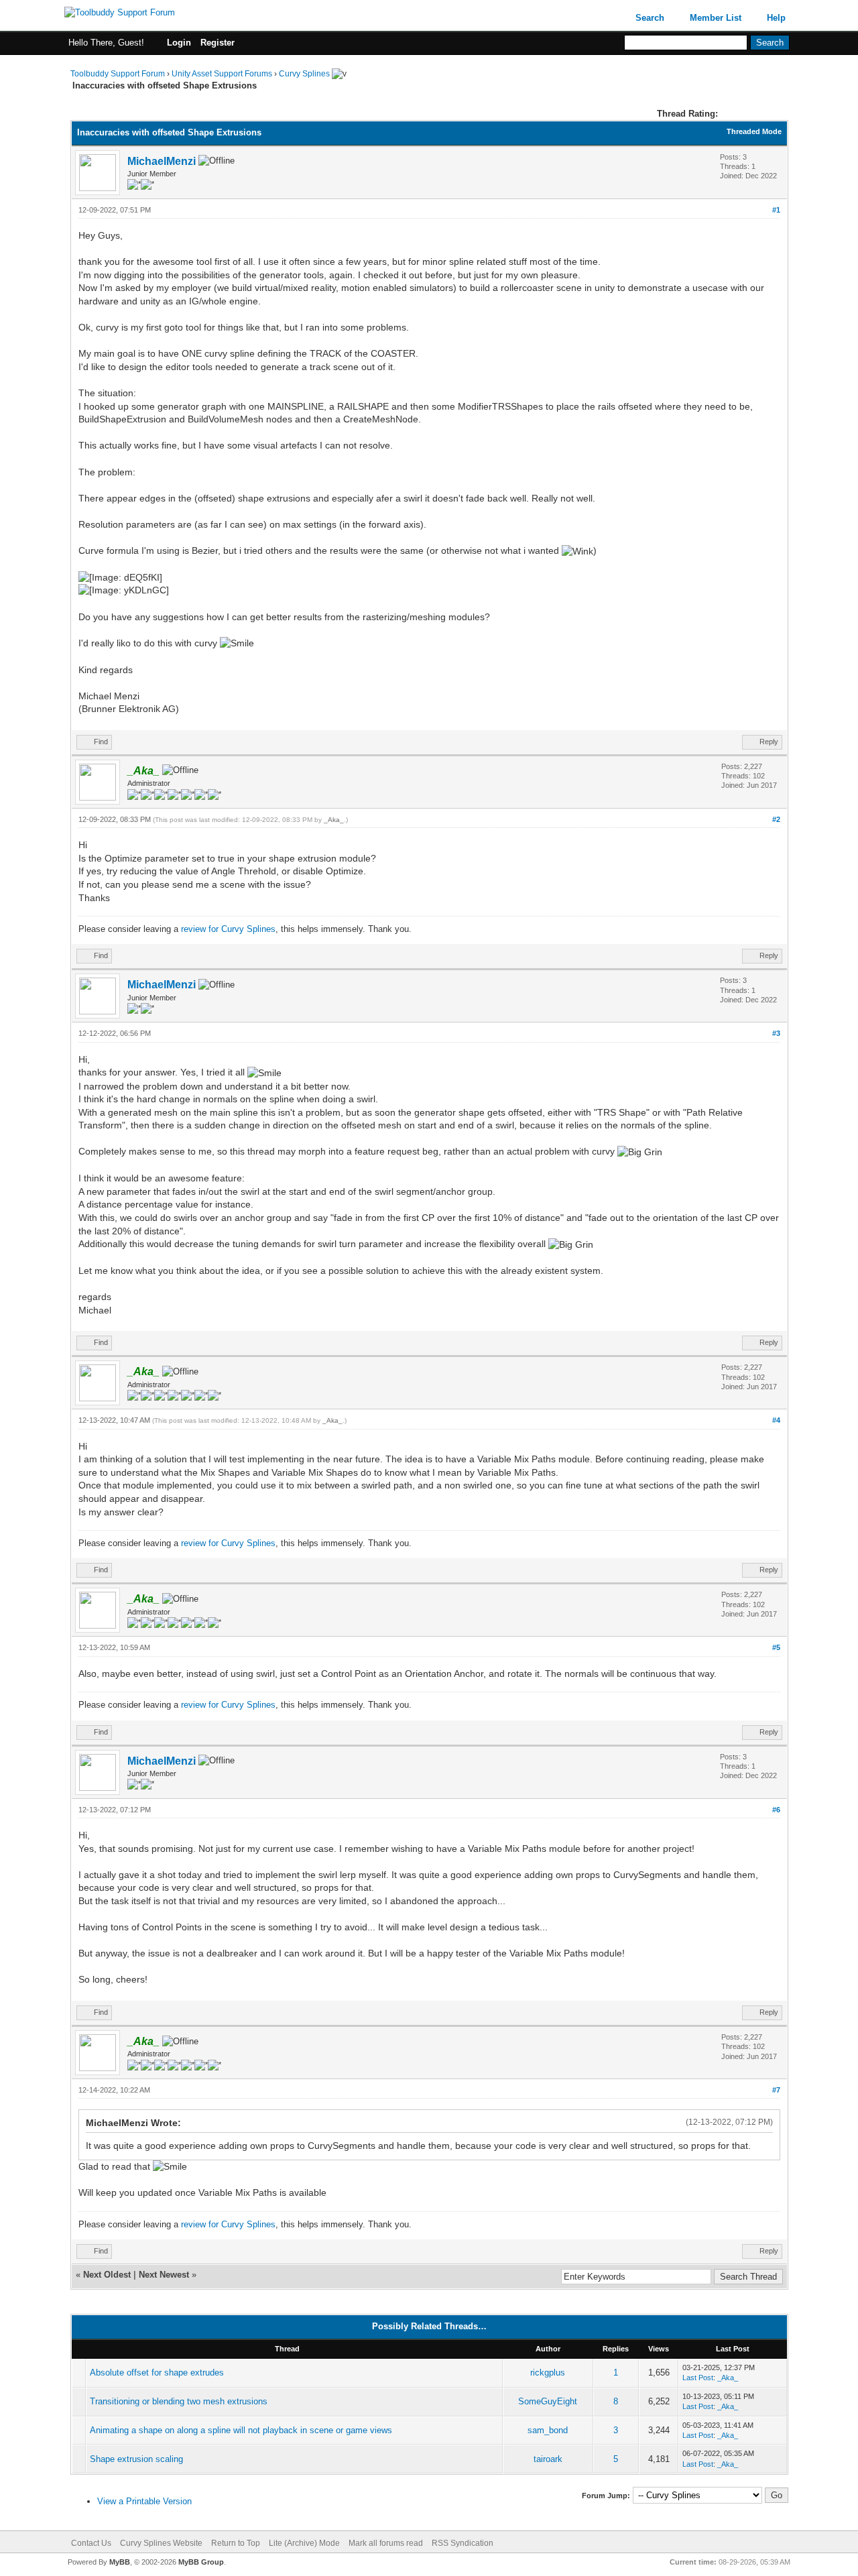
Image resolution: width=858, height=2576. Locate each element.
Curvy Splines (304, 74)
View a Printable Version (144, 2501)
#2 (776, 819)
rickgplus (548, 2373)
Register (218, 43)
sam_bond (548, 2430)
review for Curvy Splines (228, 929)
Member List (716, 18)
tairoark (548, 2459)
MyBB (120, 2562)
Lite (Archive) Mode (304, 2543)
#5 (776, 1647)
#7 (776, 2090)
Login (179, 43)
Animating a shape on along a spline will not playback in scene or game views (241, 2430)
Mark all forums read (386, 2543)
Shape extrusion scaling (136, 2459)
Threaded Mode (754, 131)
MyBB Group (201, 2562)
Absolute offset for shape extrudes (157, 2373)
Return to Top (236, 2543)
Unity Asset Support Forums (222, 74)
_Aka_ (334, 820)
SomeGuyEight (548, 2401)
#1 (776, 210)
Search (650, 18)
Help (776, 18)
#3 (776, 1033)
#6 (776, 1810)
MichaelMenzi (162, 161)
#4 (776, 1420)
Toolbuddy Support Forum (118, 74)
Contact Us (91, 2543)
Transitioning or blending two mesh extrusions (179, 2401)
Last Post (698, 2378)
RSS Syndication (463, 2543)
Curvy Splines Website (161, 2543)
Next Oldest (107, 2275)
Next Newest (164, 2275)
